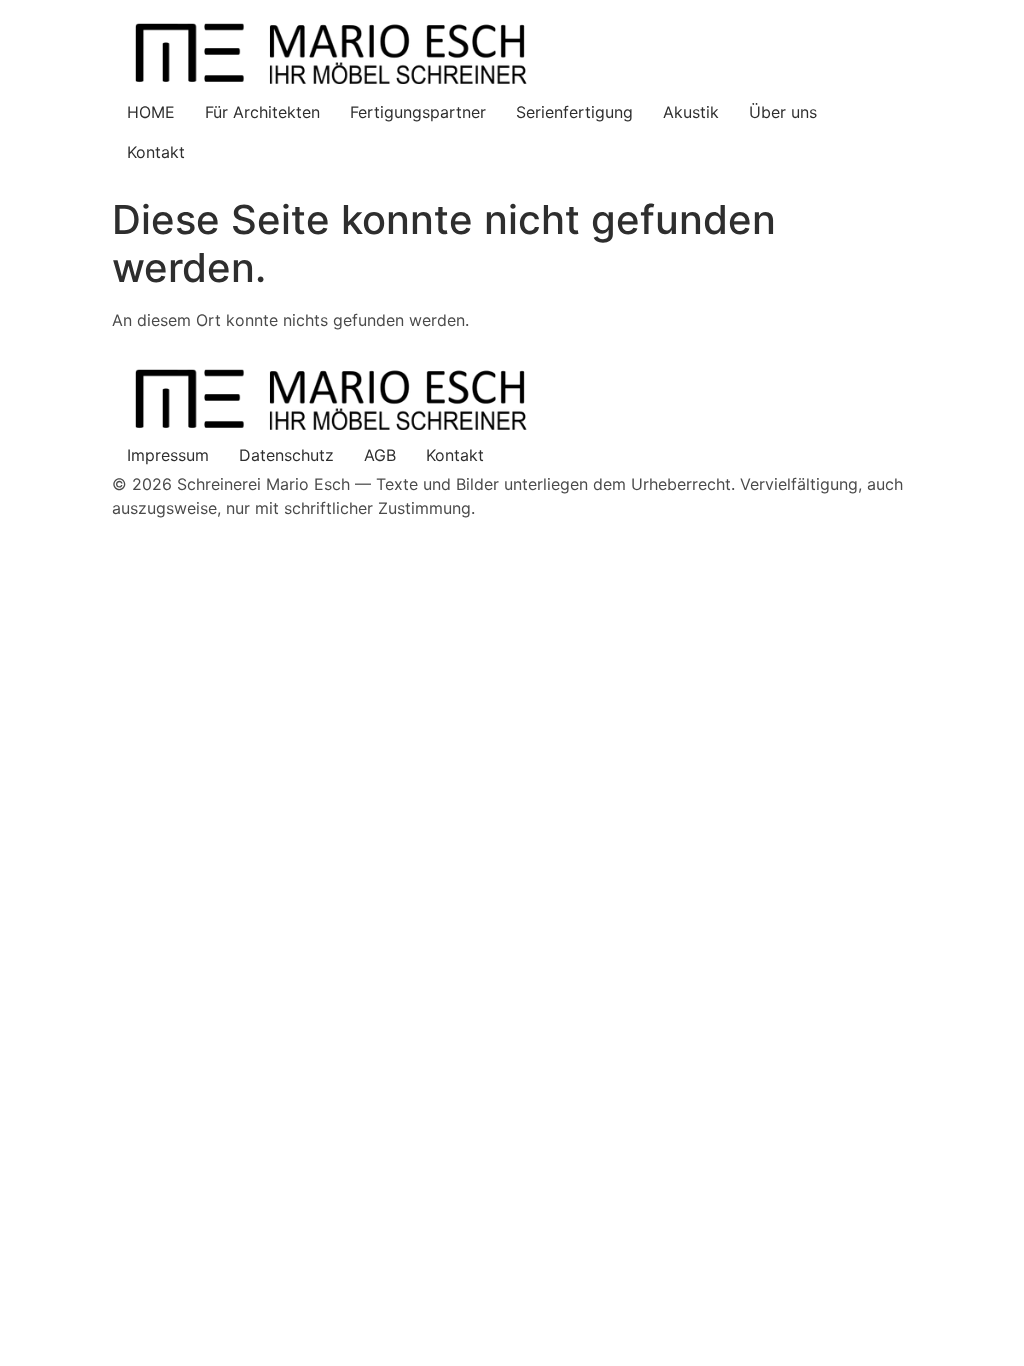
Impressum (168, 455)
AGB (380, 455)
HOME (151, 112)
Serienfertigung (574, 112)
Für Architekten (262, 112)
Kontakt (156, 152)
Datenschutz (286, 455)
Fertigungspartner (418, 112)
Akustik (691, 112)
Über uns (783, 112)
